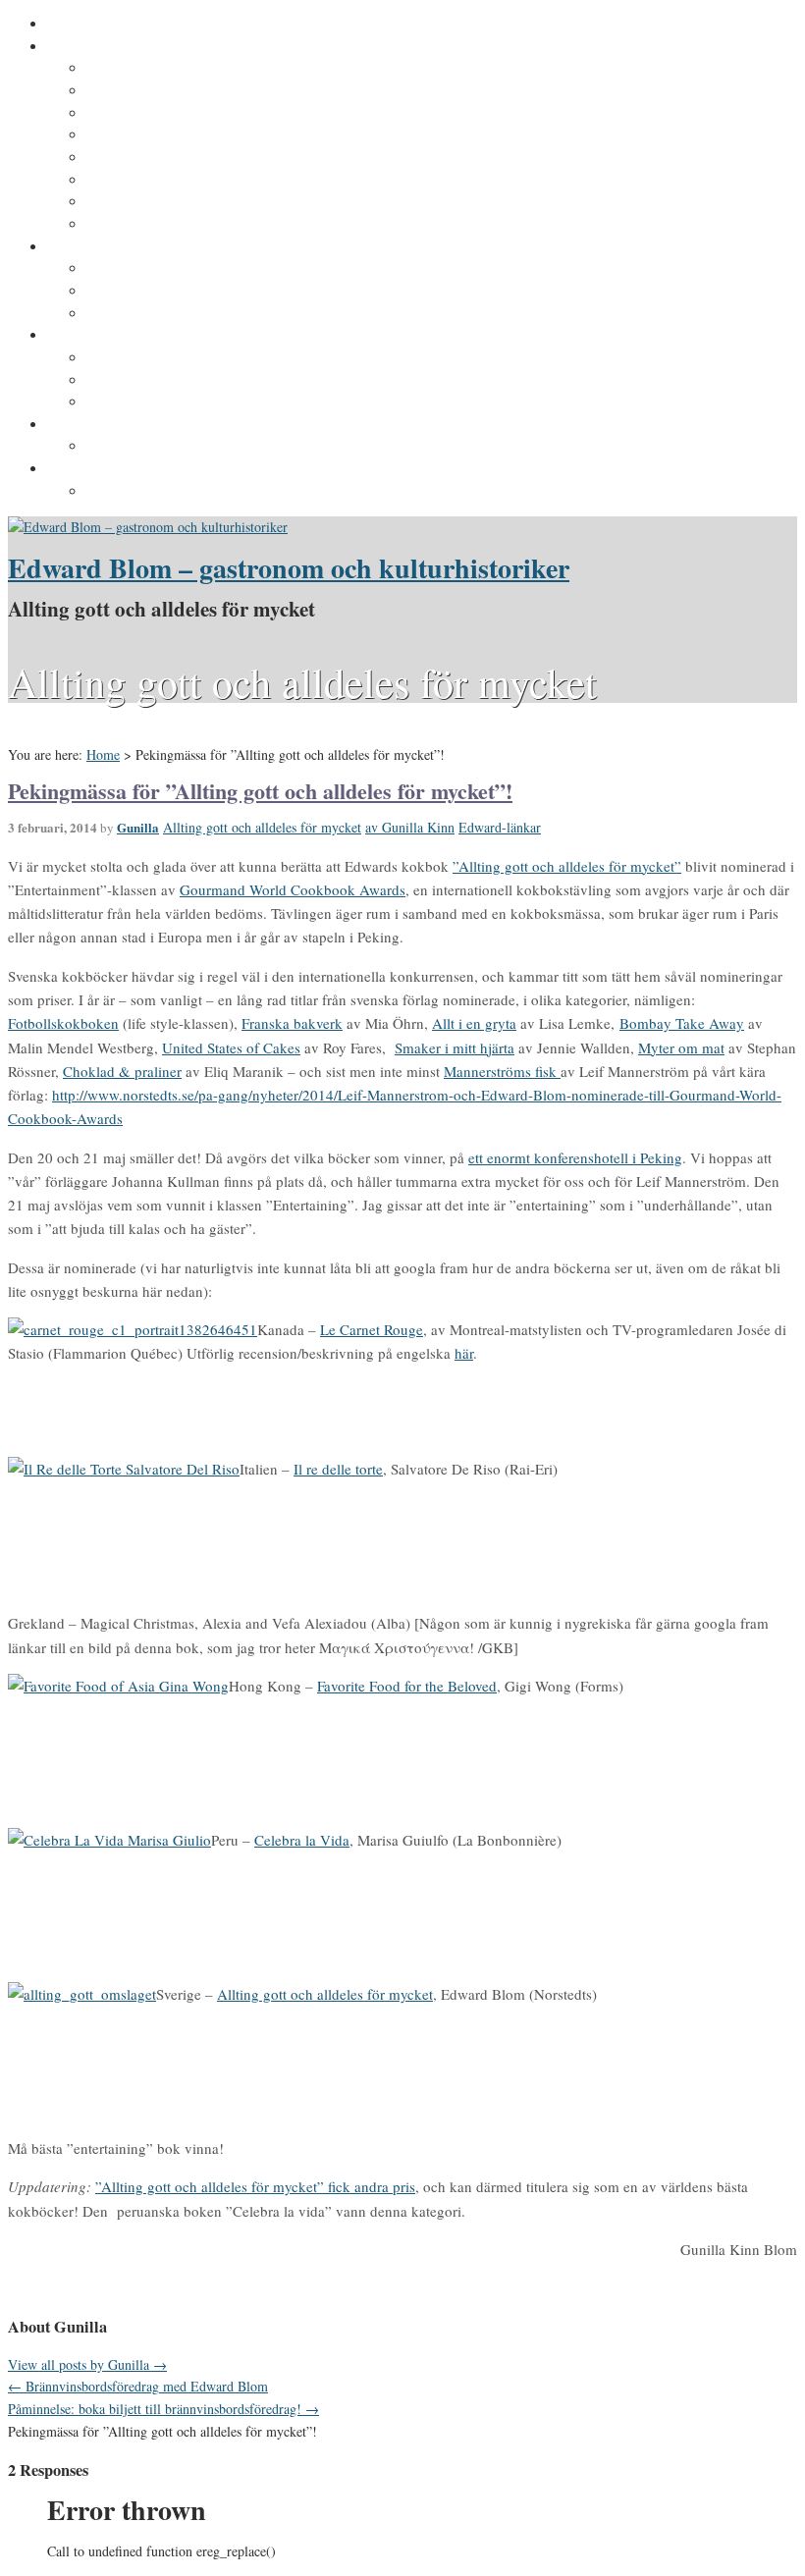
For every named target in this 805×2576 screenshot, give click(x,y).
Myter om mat (681, 1047)
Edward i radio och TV (160, 135)
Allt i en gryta (474, 1023)
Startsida (77, 25)
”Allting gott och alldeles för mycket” (567, 866)
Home (103, 754)
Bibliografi (121, 181)
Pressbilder (124, 492)
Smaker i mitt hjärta (455, 1047)
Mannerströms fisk (502, 1071)
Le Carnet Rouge (372, 1329)
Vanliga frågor (133, 202)
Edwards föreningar (152, 225)
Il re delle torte (338, 1469)
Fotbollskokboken (63, 1023)
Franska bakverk (292, 1023)
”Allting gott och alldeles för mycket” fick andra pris (255, 2186)
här (464, 1353)
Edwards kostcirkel (150, 314)
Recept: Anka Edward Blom (177, 358)
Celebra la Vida (302, 1840)
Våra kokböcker (99, 336)
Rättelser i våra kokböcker (174, 402)
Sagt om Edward (141, 114)
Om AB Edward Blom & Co (173, 91)
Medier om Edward (148, 158)
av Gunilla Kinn (410, 827)
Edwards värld (95, 247)
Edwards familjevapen (160, 269)
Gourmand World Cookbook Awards (293, 889)
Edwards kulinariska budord (181, 381)
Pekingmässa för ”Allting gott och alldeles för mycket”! (260, 791)
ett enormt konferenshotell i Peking (575, 1157)
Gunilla (138, 827)
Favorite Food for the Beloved (407, 1686)
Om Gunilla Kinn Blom (161, 69)
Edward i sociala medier (166, 292)
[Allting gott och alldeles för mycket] (148, 527)
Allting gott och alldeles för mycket (262, 827)
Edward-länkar (500, 827)
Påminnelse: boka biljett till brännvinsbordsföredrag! (163, 2409)
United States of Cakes (231, 1047)
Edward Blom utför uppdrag (140, 425)
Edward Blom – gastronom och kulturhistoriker (289, 568)
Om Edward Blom (105, 47)
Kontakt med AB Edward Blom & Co (205, 447)
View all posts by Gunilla (87, 2364)
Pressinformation (105, 469)
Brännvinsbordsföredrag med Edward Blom (138, 2386)
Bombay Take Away (682, 1023)
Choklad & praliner (122, 1071)
